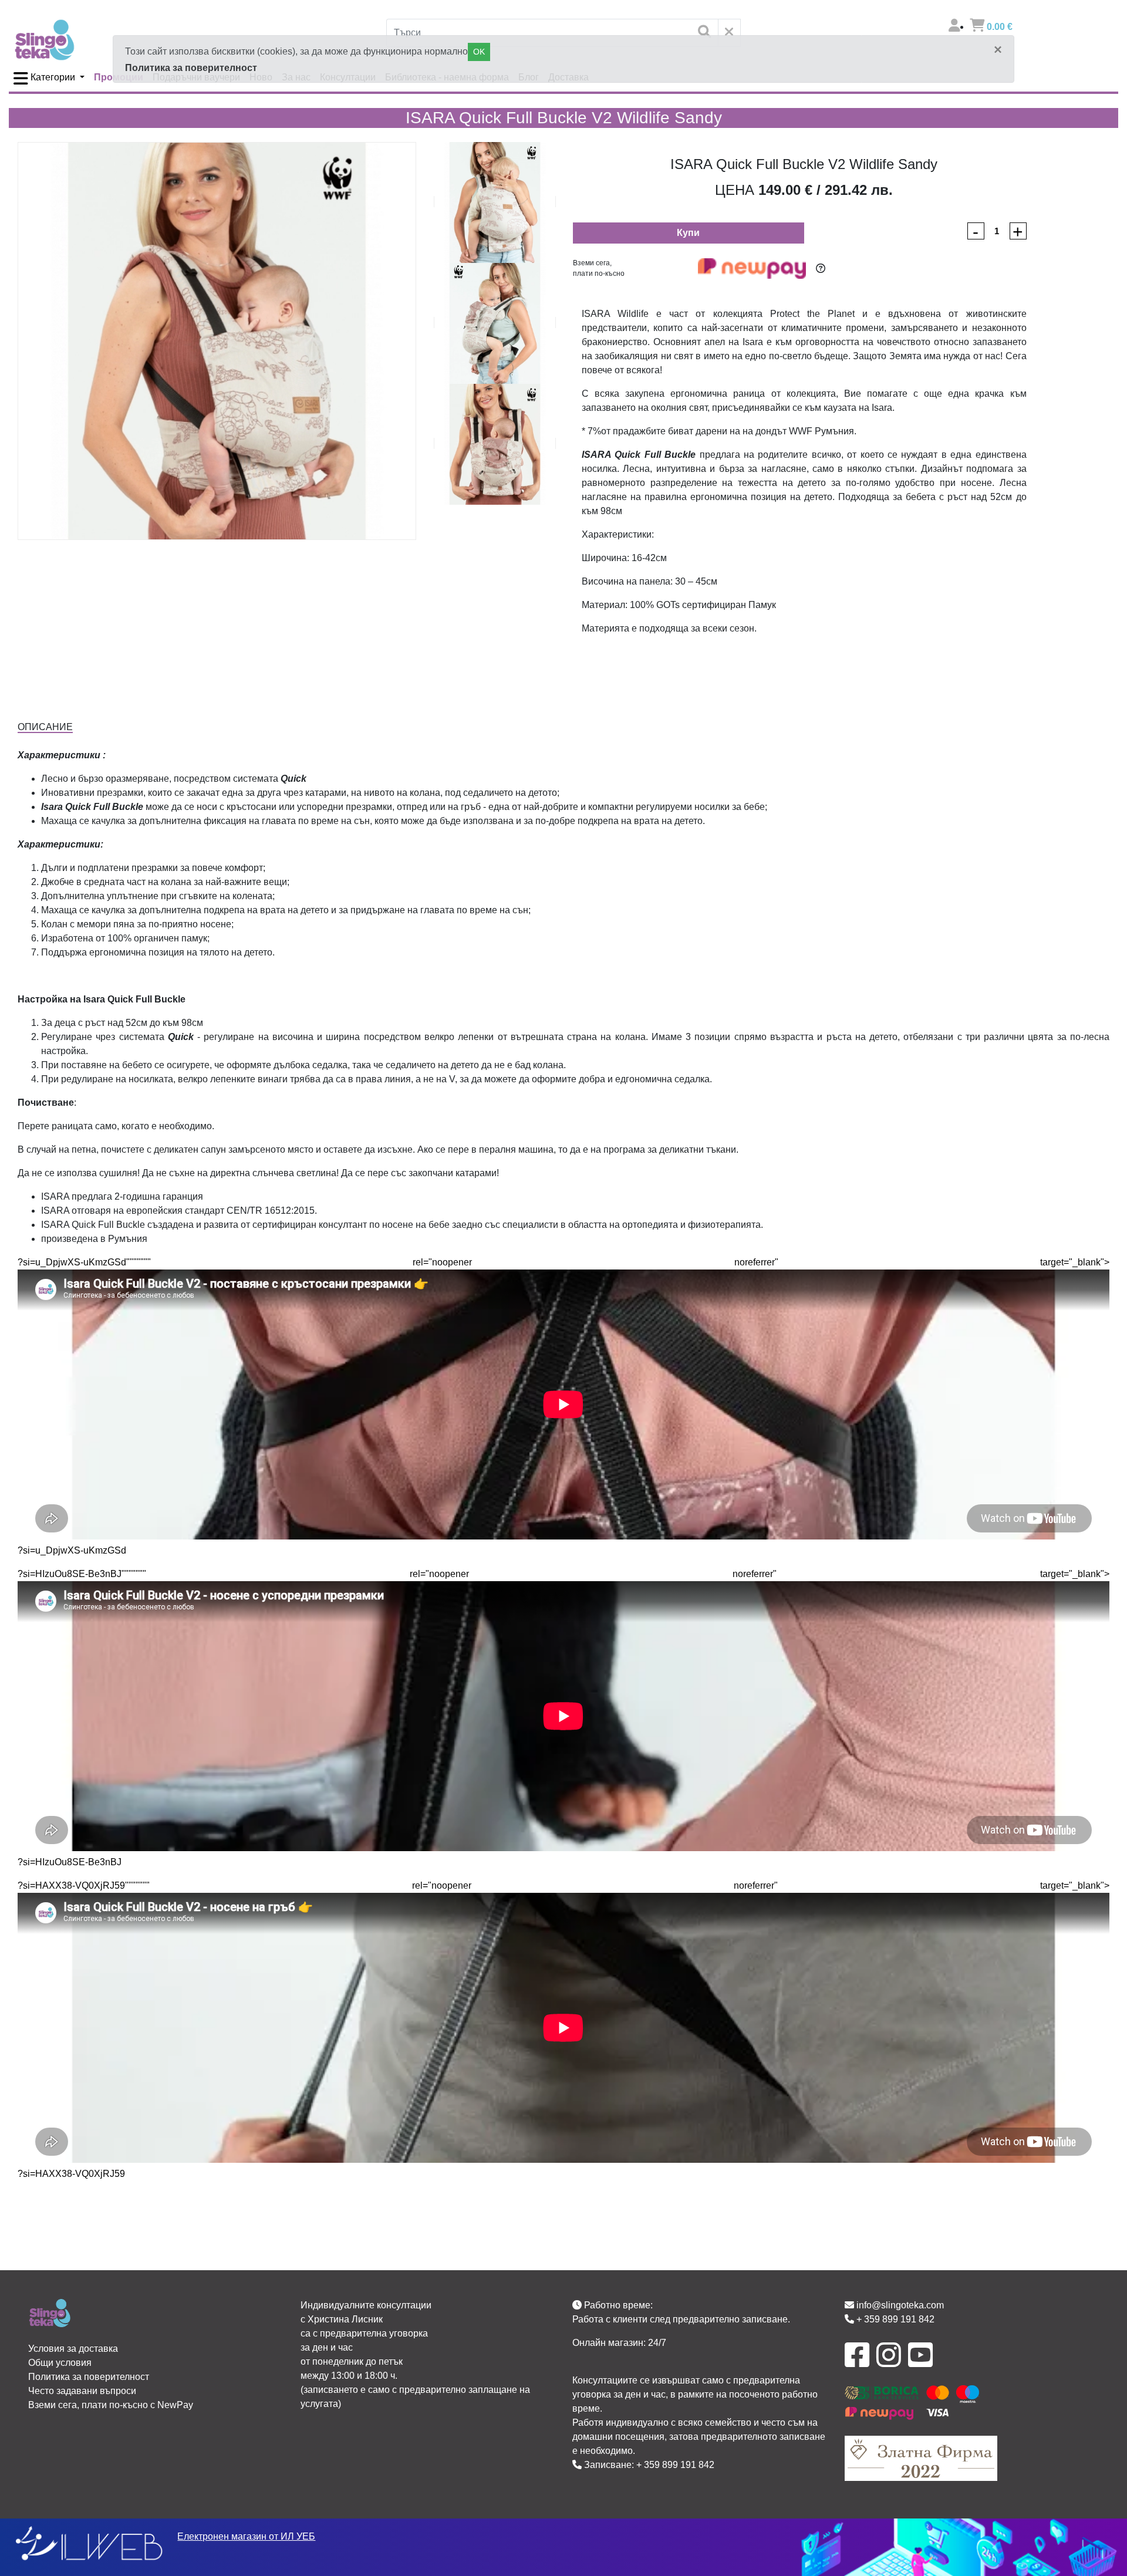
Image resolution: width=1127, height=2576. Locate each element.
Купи (688, 233)
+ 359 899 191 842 (675, 2465)
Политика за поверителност (191, 68)
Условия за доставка (73, 2349)
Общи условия (60, 2363)
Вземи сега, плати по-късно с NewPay (111, 2405)
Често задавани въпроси (82, 2391)
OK (479, 52)
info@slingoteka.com (899, 2305)
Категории (53, 77)
